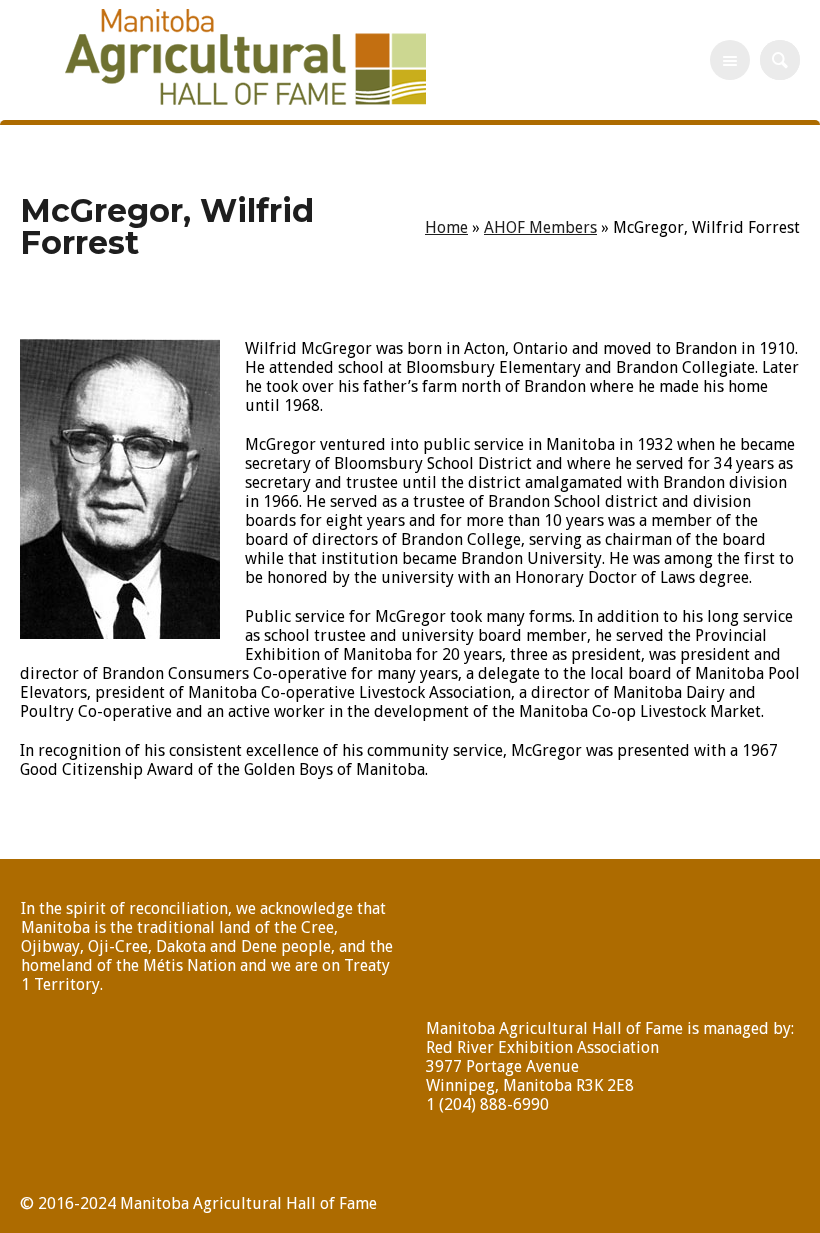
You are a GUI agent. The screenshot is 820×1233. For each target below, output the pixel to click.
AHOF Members (540, 227)
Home (446, 227)
